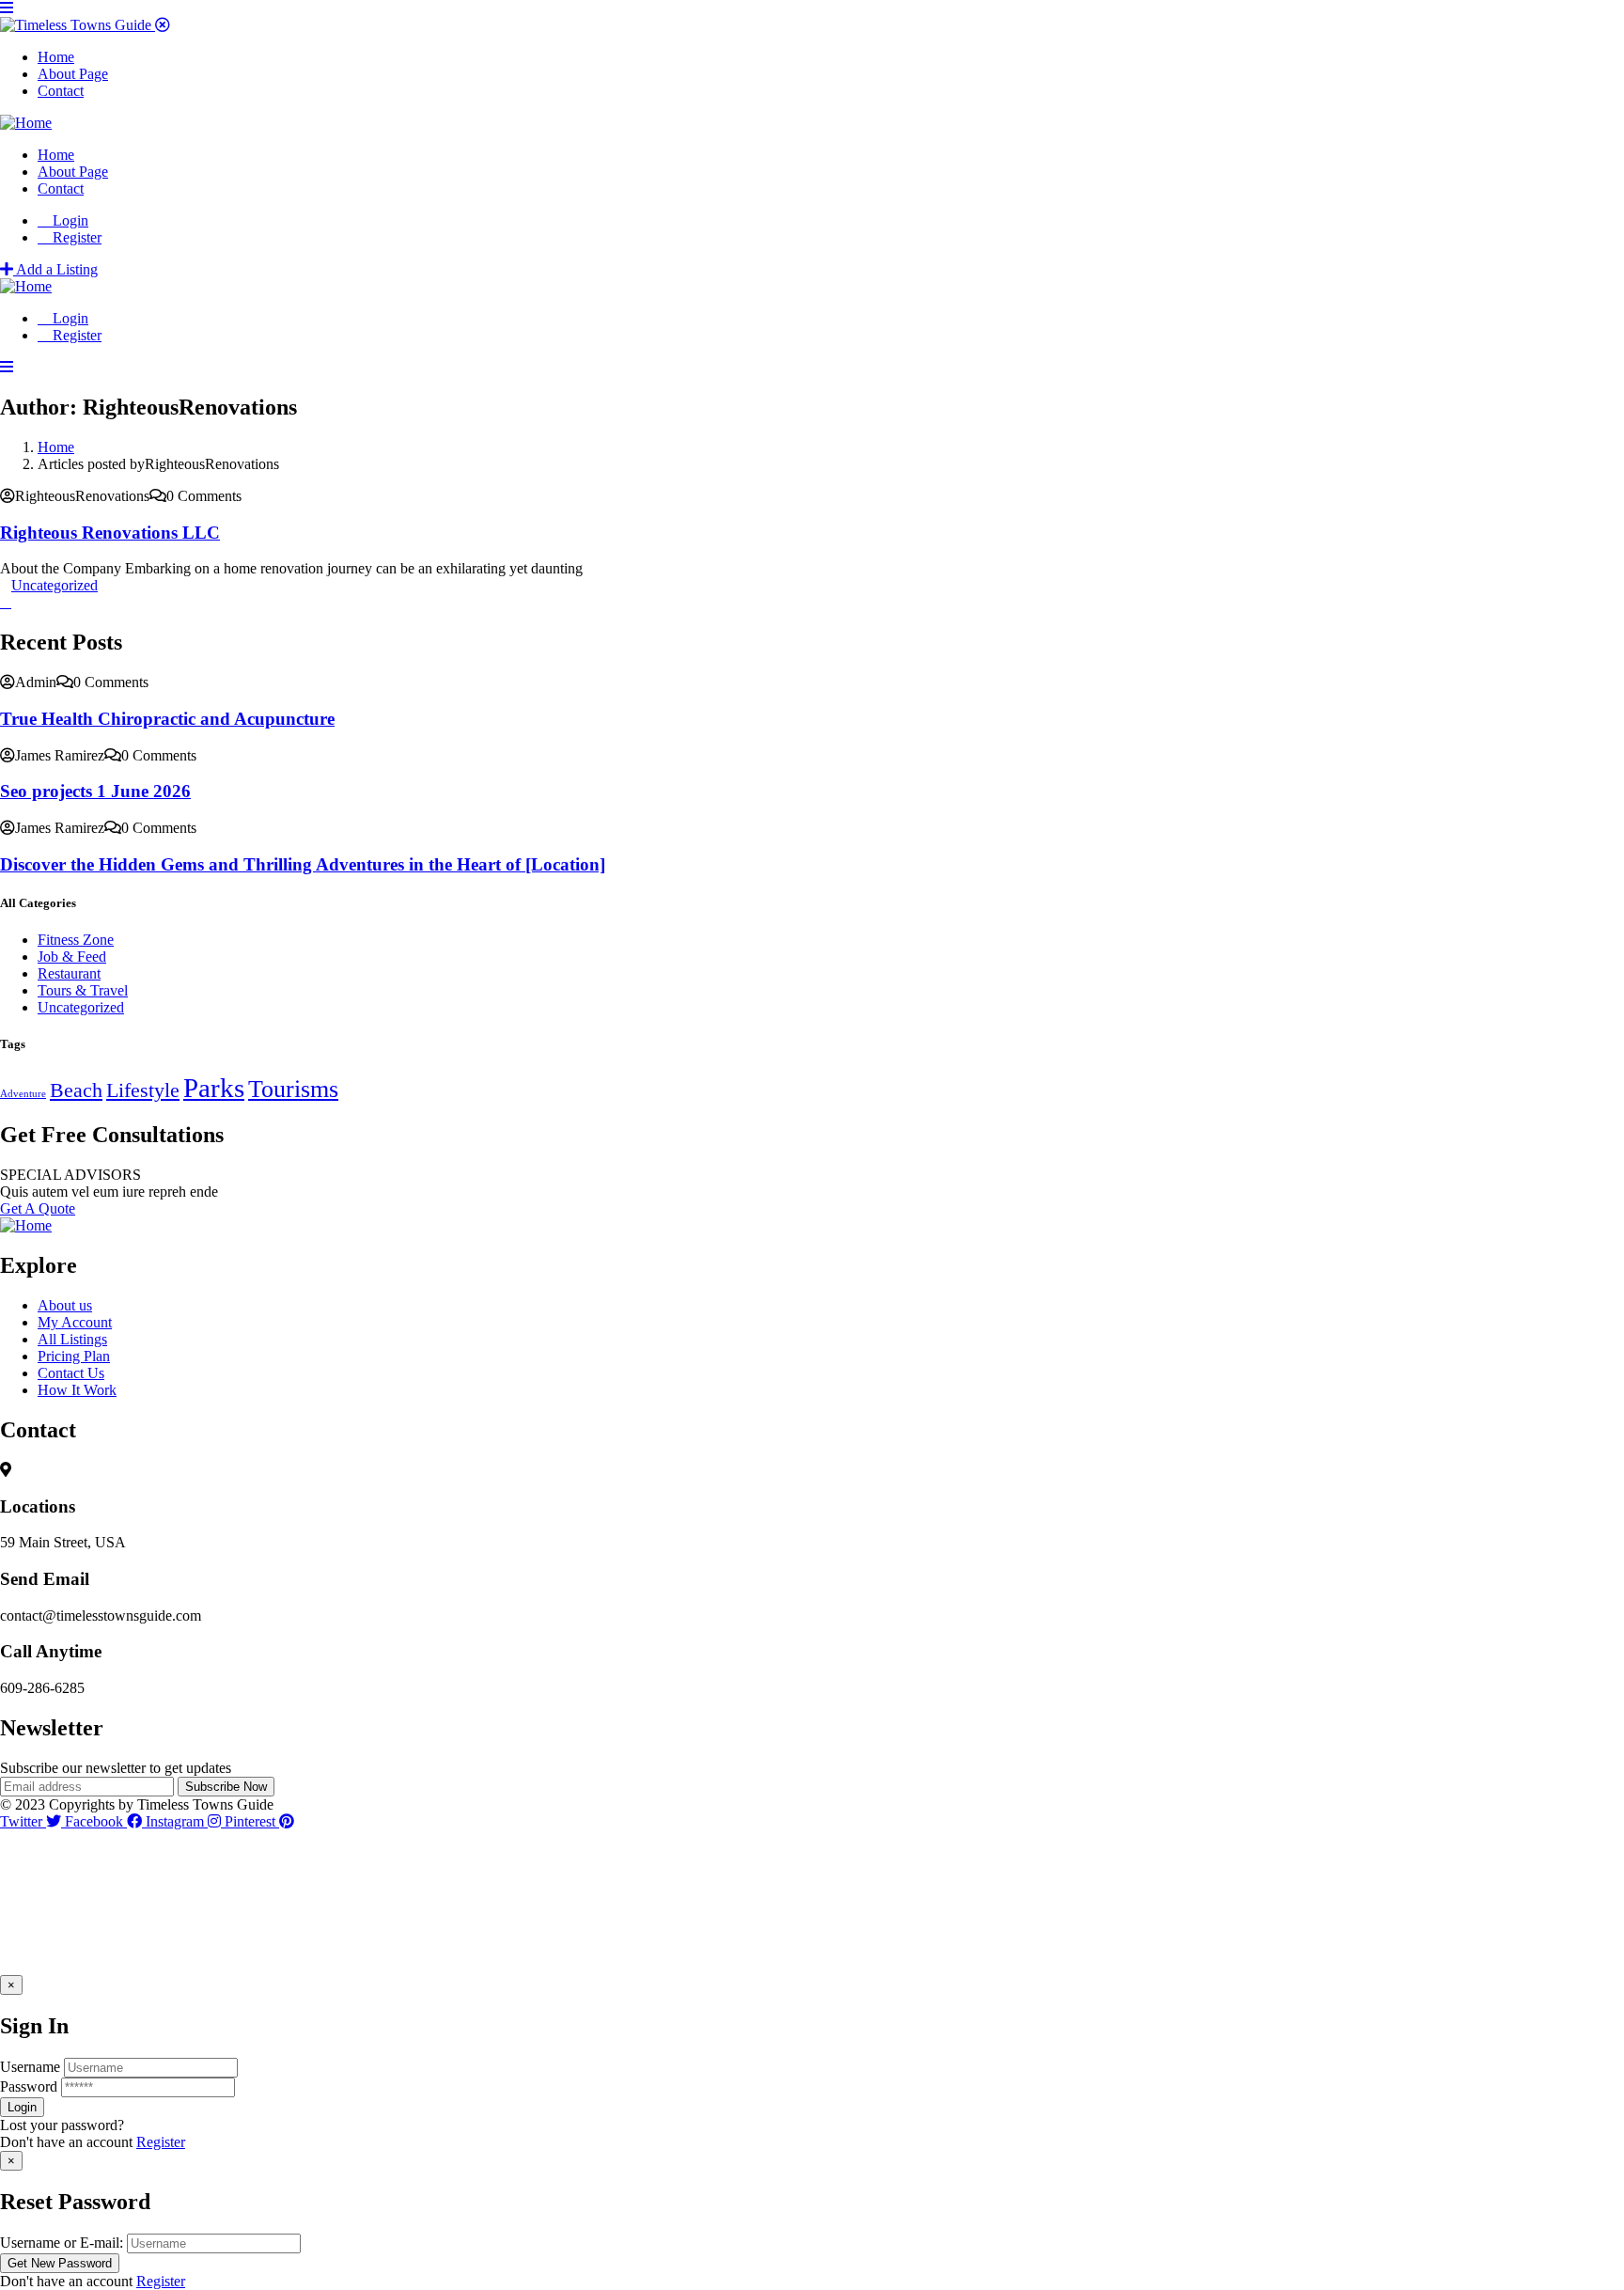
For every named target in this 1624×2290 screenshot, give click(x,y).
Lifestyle (143, 1090)
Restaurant (69, 973)
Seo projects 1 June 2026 (95, 791)
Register (161, 2142)
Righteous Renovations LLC (110, 533)
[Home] (26, 123)
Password (29, 2086)
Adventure (23, 1094)
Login (69, 220)
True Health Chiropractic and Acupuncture (167, 719)
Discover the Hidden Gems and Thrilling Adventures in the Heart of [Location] (303, 864)
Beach (76, 1090)
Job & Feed (72, 957)
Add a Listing (55, 269)
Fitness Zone (76, 940)
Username (30, 2067)
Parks (214, 1088)
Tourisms (293, 1089)
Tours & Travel (83, 990)
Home (56, 447)
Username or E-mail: (62, 2243)
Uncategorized (55, 585)
